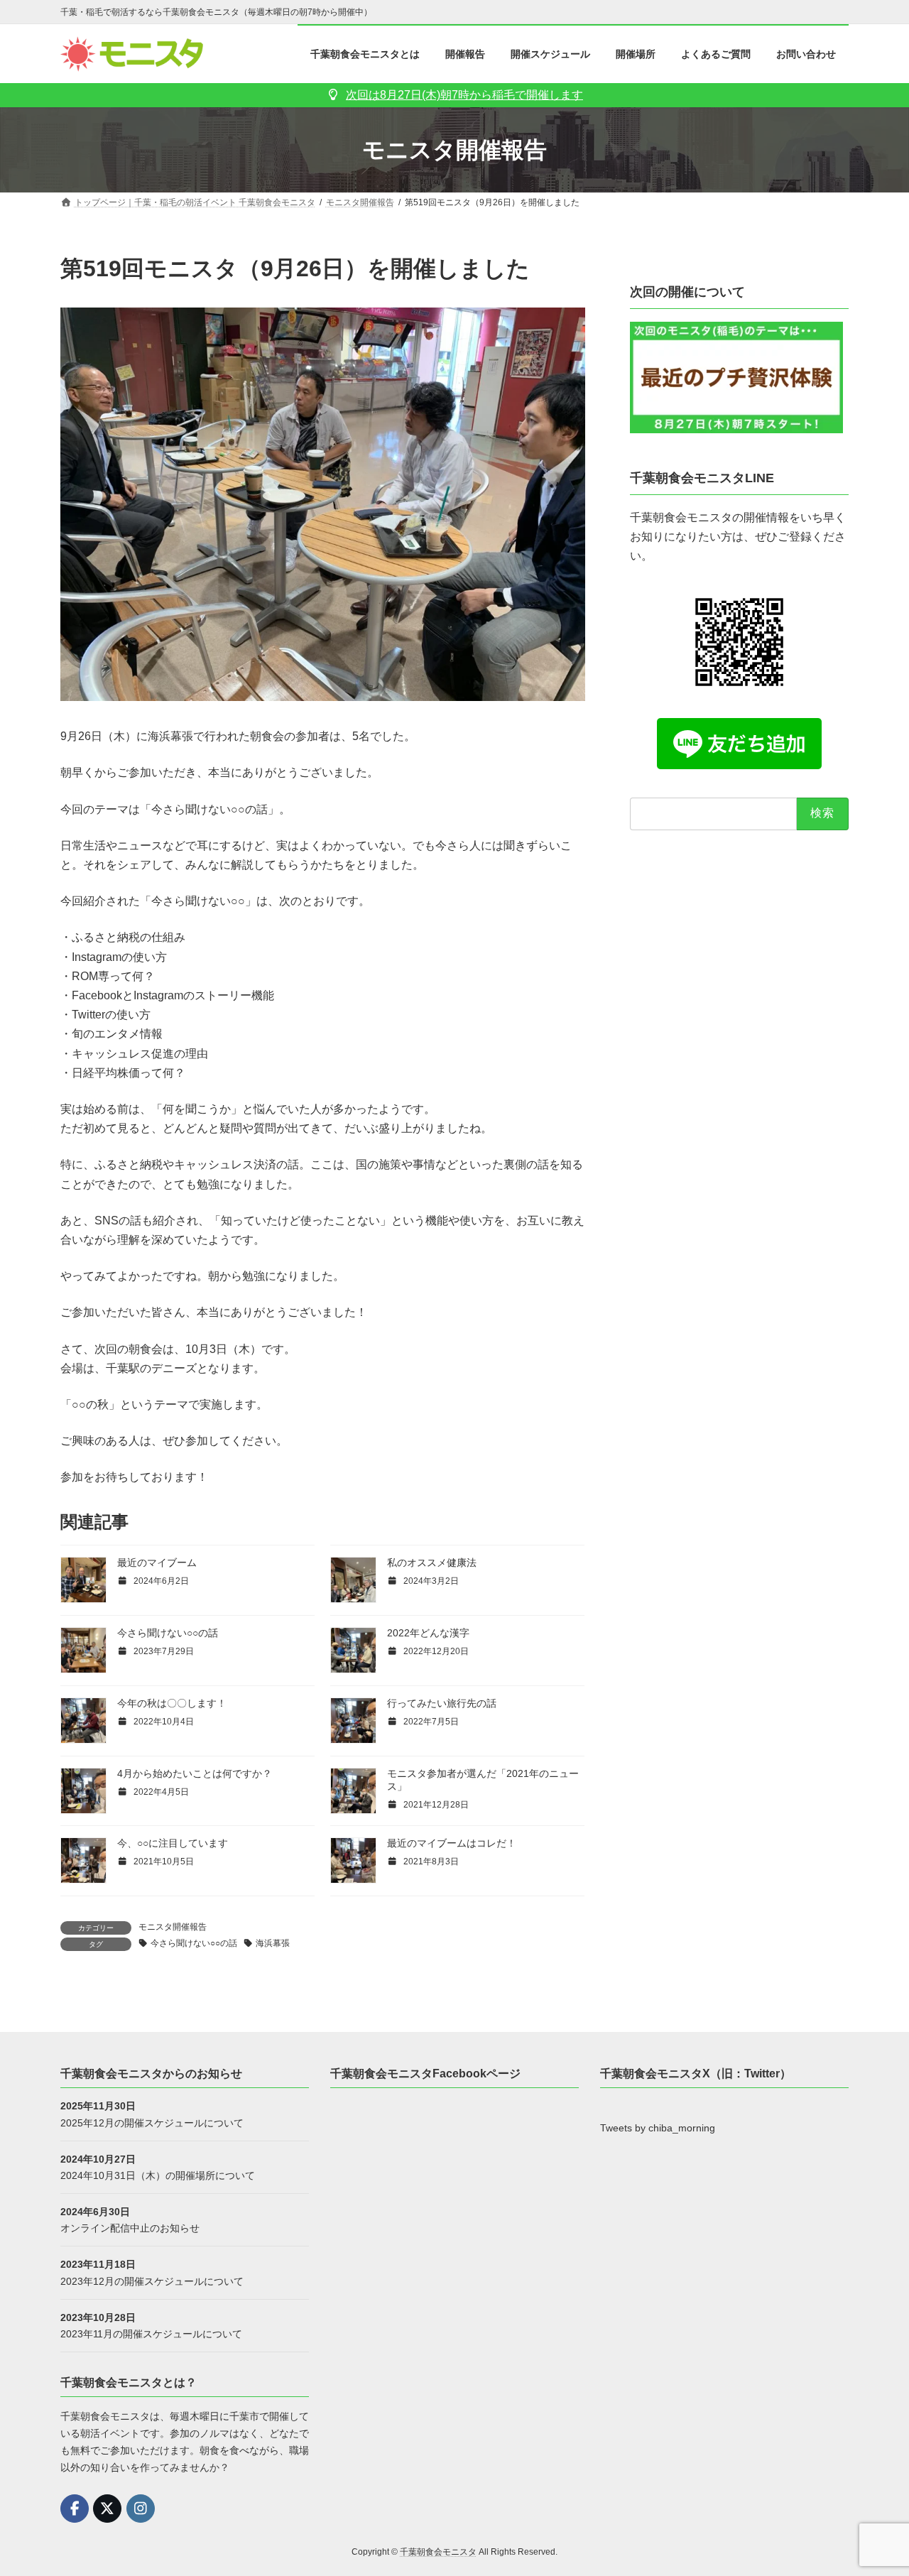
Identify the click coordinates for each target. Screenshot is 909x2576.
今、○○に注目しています (173, 1843)
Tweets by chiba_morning (658, 2128)
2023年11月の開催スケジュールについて (151, 2333)
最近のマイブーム (157, 1563)
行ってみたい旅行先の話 (442, 1703)
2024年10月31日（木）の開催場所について (158, 2175)
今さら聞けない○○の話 (168, 1633)
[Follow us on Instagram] (141, 2509)
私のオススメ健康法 (432, 1563)
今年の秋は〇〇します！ (172, 1703)
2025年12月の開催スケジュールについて (152, 2122)
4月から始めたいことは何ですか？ (195, 1773)
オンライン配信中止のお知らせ (130, 2228)
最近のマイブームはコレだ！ (452, 1843)
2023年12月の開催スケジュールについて (152, 2281)
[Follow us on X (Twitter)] (107, 2509)
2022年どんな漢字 (428, 1633)
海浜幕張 (273, 1943)
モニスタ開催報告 (173, 1927)
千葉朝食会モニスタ (438, 2552)
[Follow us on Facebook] (75, 2509)
